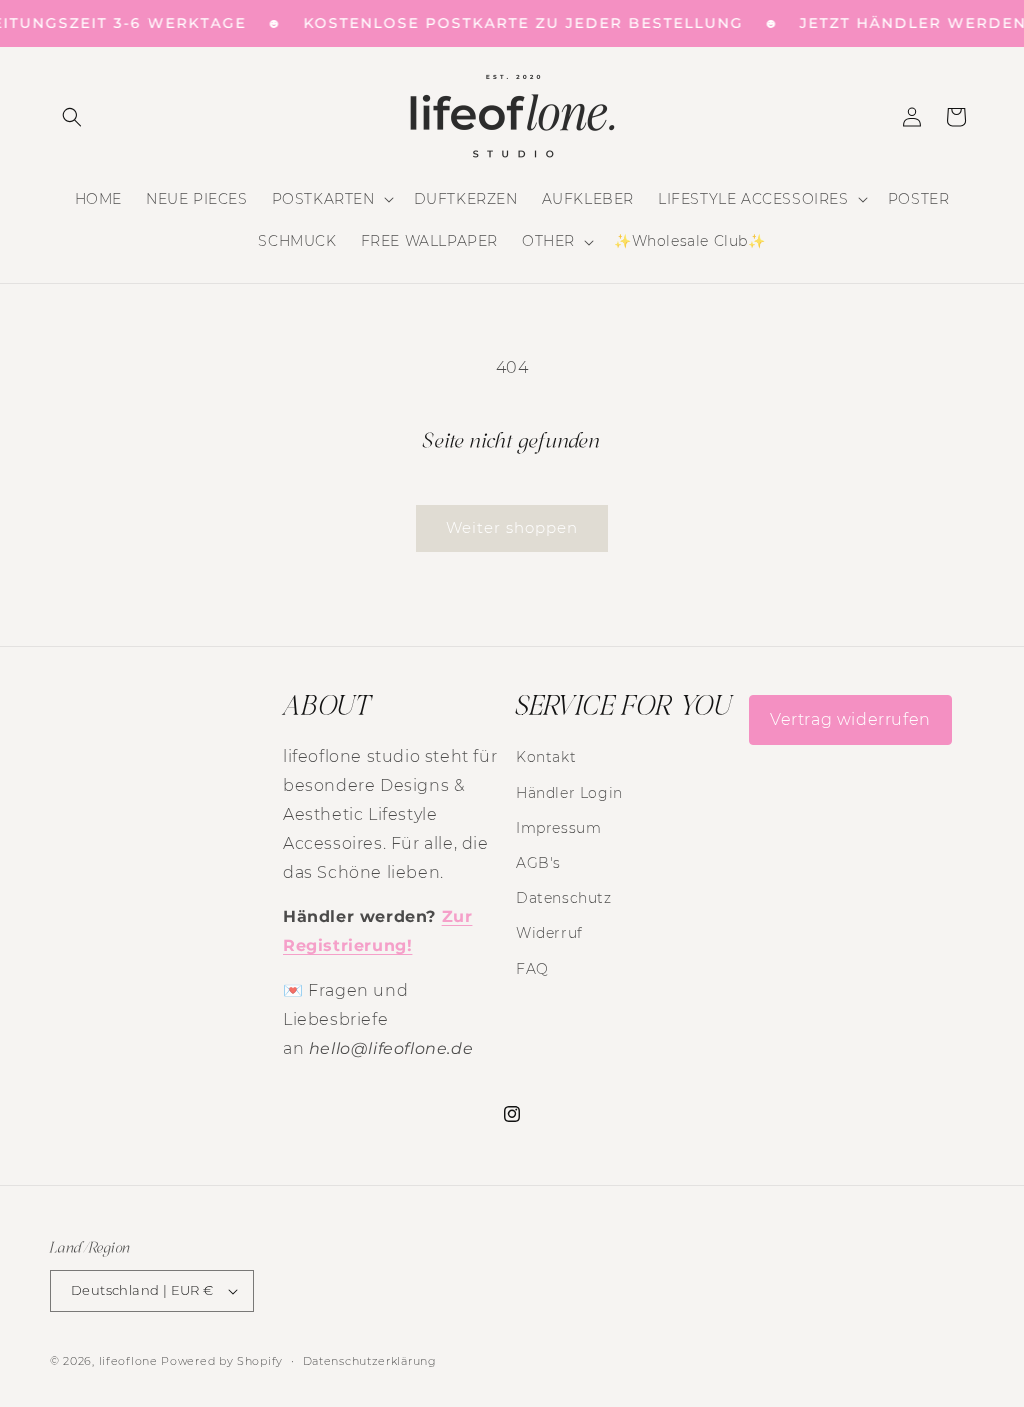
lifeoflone (128, 1361)
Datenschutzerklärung (370, 1361)
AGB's (538, 863)
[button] (72, 117)
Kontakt (546, 757)
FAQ (532, 969)
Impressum (558, 828)
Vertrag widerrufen (850, 719)
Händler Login (569, 793)
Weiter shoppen (512, 527)
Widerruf (549, 933)
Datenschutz (564, 898)
